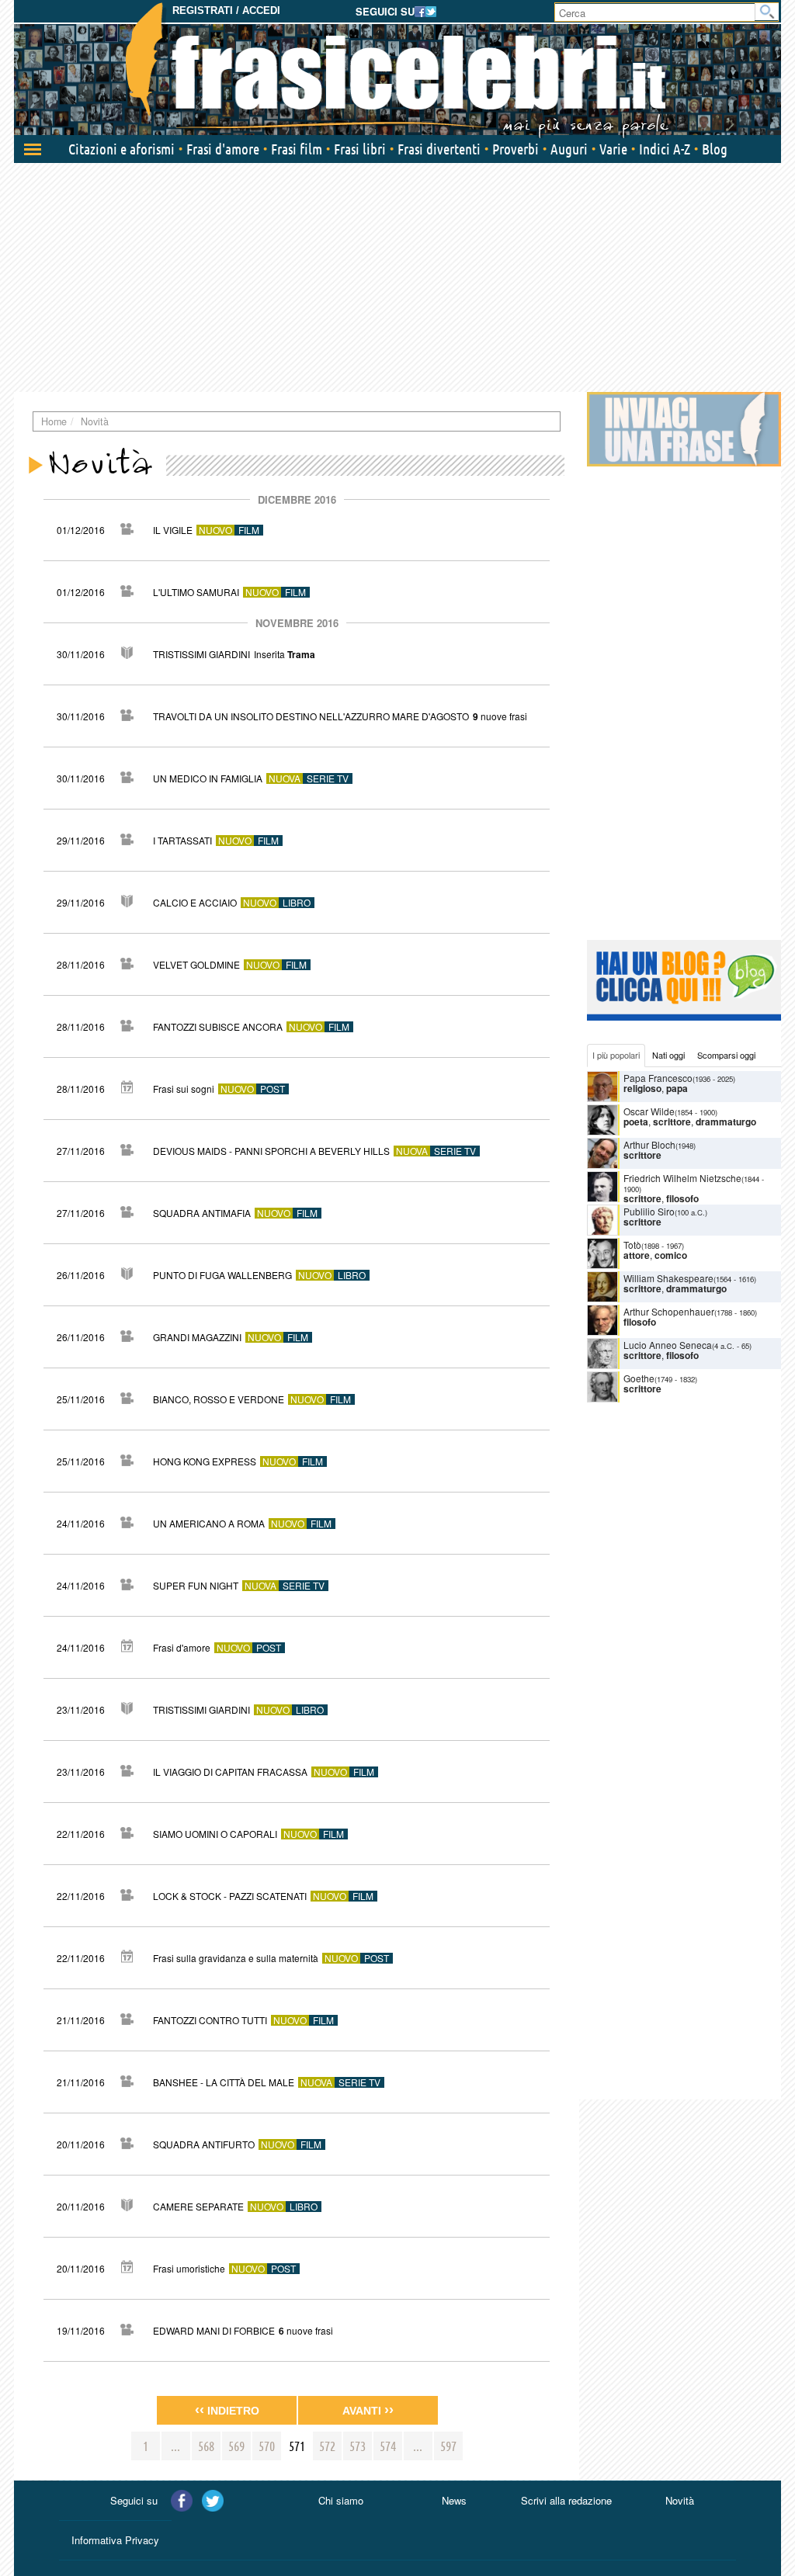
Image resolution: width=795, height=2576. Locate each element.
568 (206, 2446)
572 (327, 2446)
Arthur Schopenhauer (669, 1311)
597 (448, 2446)
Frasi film (297, 149)
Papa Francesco (658, 1078)
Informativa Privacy (115, 2540)
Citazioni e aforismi (122, 149)
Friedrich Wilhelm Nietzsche (682, 1178)
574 (388, 2446)
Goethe (639, 1378)
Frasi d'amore (223, 149)
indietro (227, 2410)
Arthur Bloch (649, 1144)
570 (267, 2446)
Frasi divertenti (439, 149)
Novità (680, 2500)
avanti (368, 2410)
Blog (715, 149)
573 (358, 2446)
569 (236, 2446)
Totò (632, 1245)
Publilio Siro (649, 1211)
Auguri (569, 149)
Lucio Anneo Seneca (668, 1345)
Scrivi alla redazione (566, 2500)
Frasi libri (360, 149)
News (454, 2500)
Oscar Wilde (649, 1111)
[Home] (397, 70)
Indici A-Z (665, 149)
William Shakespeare (668, 1278)
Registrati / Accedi (226, 10)
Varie (613, 149)
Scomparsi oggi (726, 1055)
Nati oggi (668, 1055)
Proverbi (516, 149)
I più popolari (616, 1055)
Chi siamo (341, 2500)
